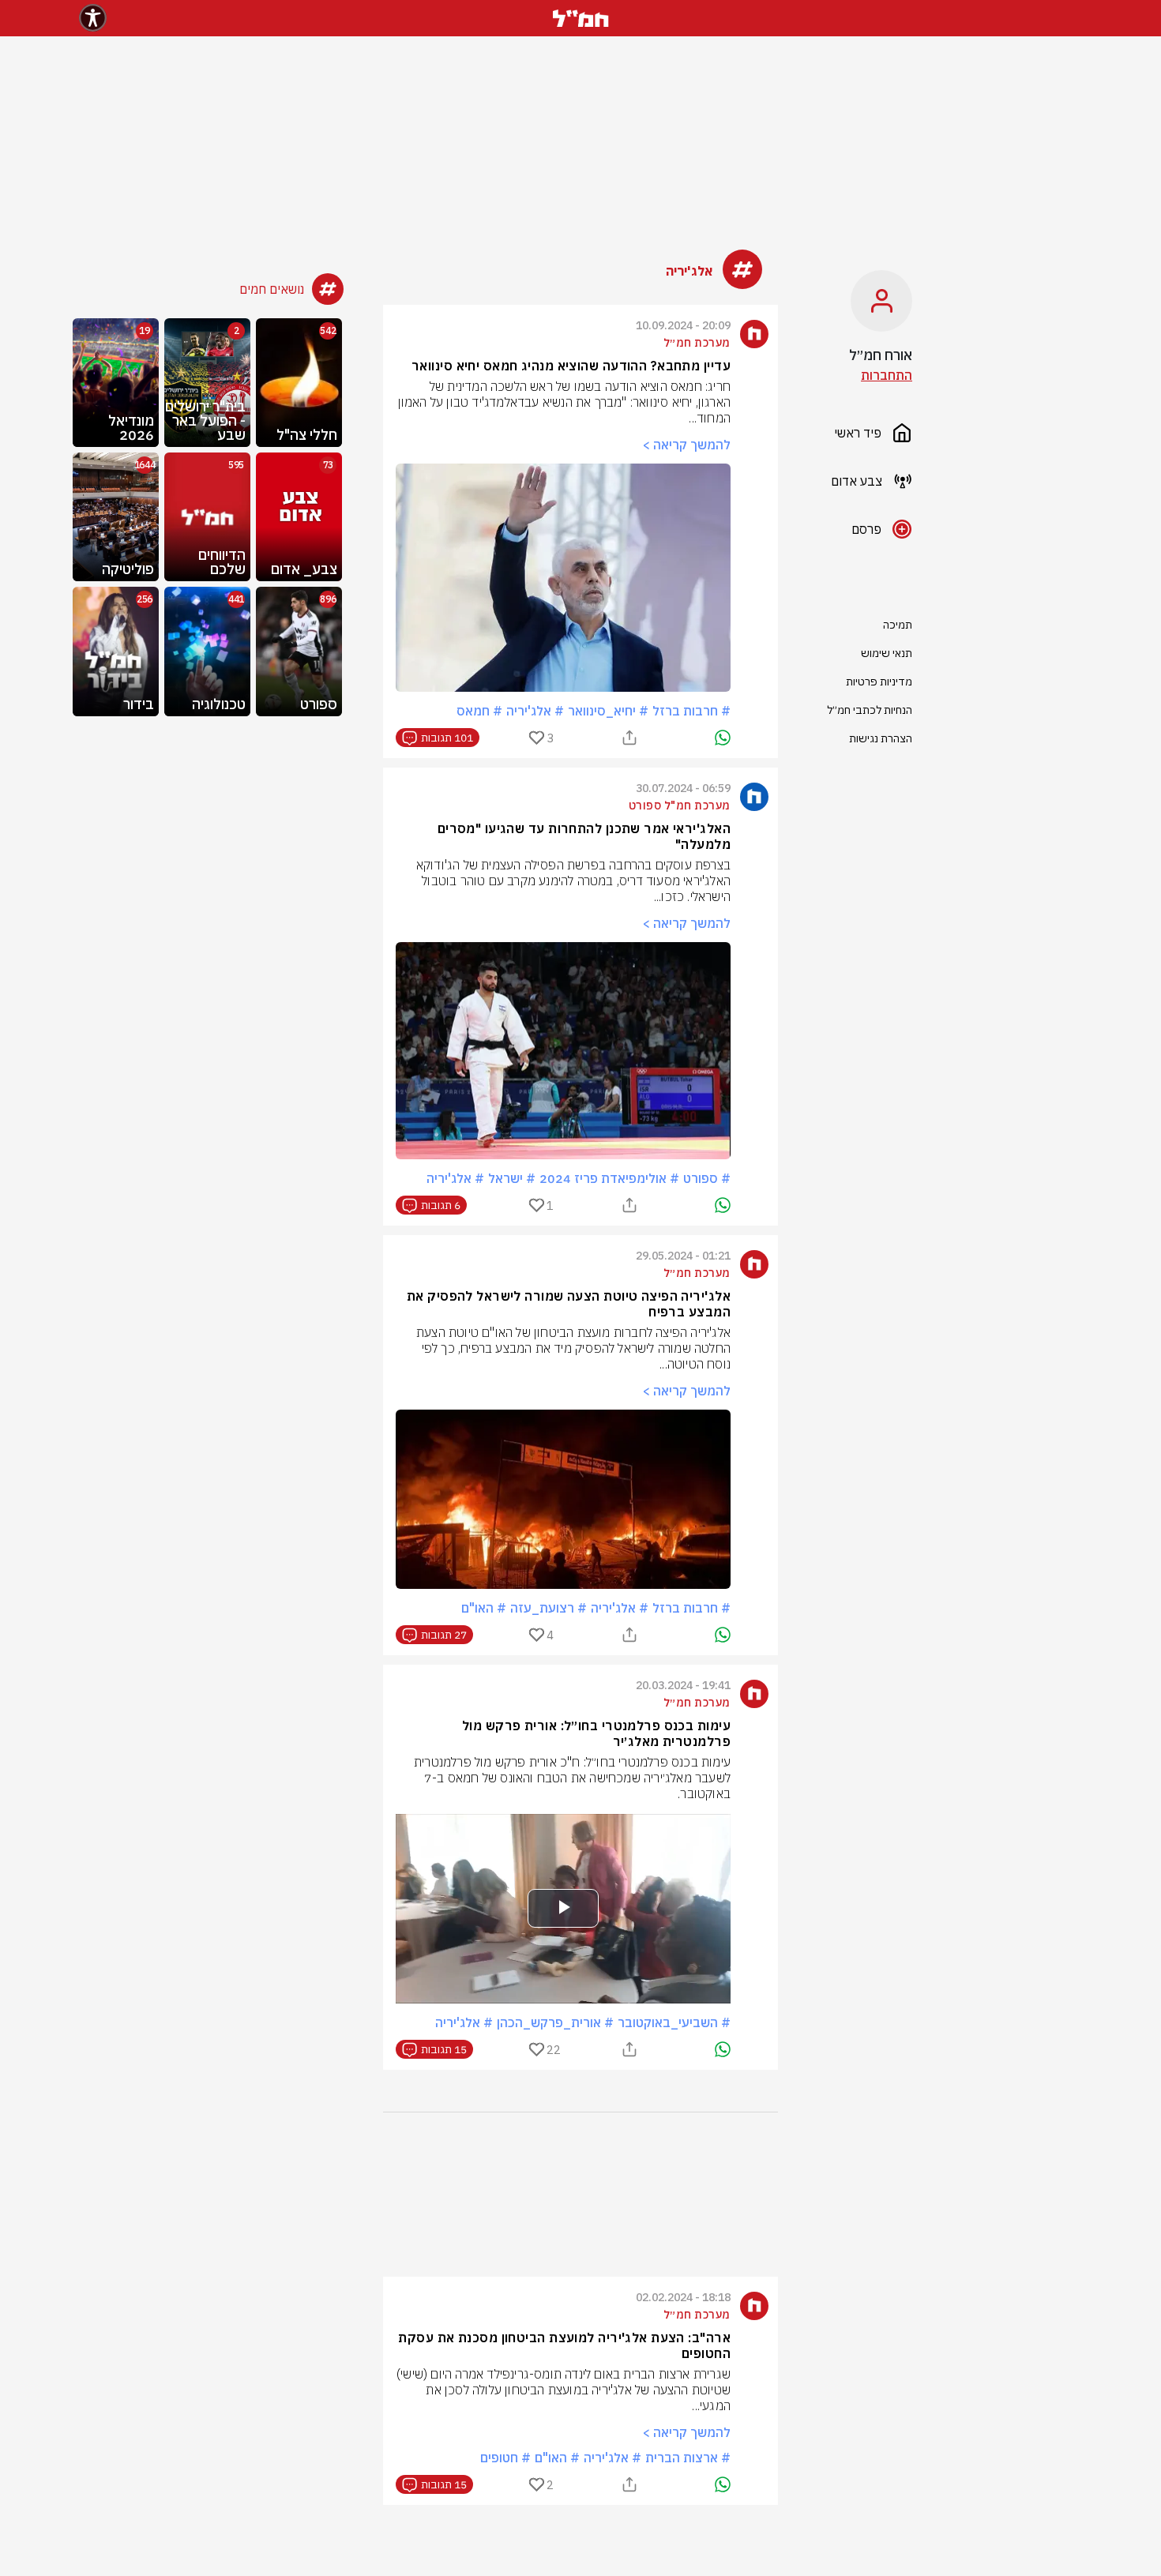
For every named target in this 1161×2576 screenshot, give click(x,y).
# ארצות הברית (688, 2458)
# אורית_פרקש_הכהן (555, 2022)
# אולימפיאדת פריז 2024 (609, 1178)
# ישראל (512, 1178)
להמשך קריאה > (686, 445)
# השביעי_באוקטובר (674, 2022)
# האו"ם (484, 1608)
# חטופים (505, 2458)
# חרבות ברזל (691, 711)
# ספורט (707, 1178)
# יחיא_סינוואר (608, 711)
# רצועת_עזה (549, 1608)
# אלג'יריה (535, 711)
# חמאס (479, 711)
